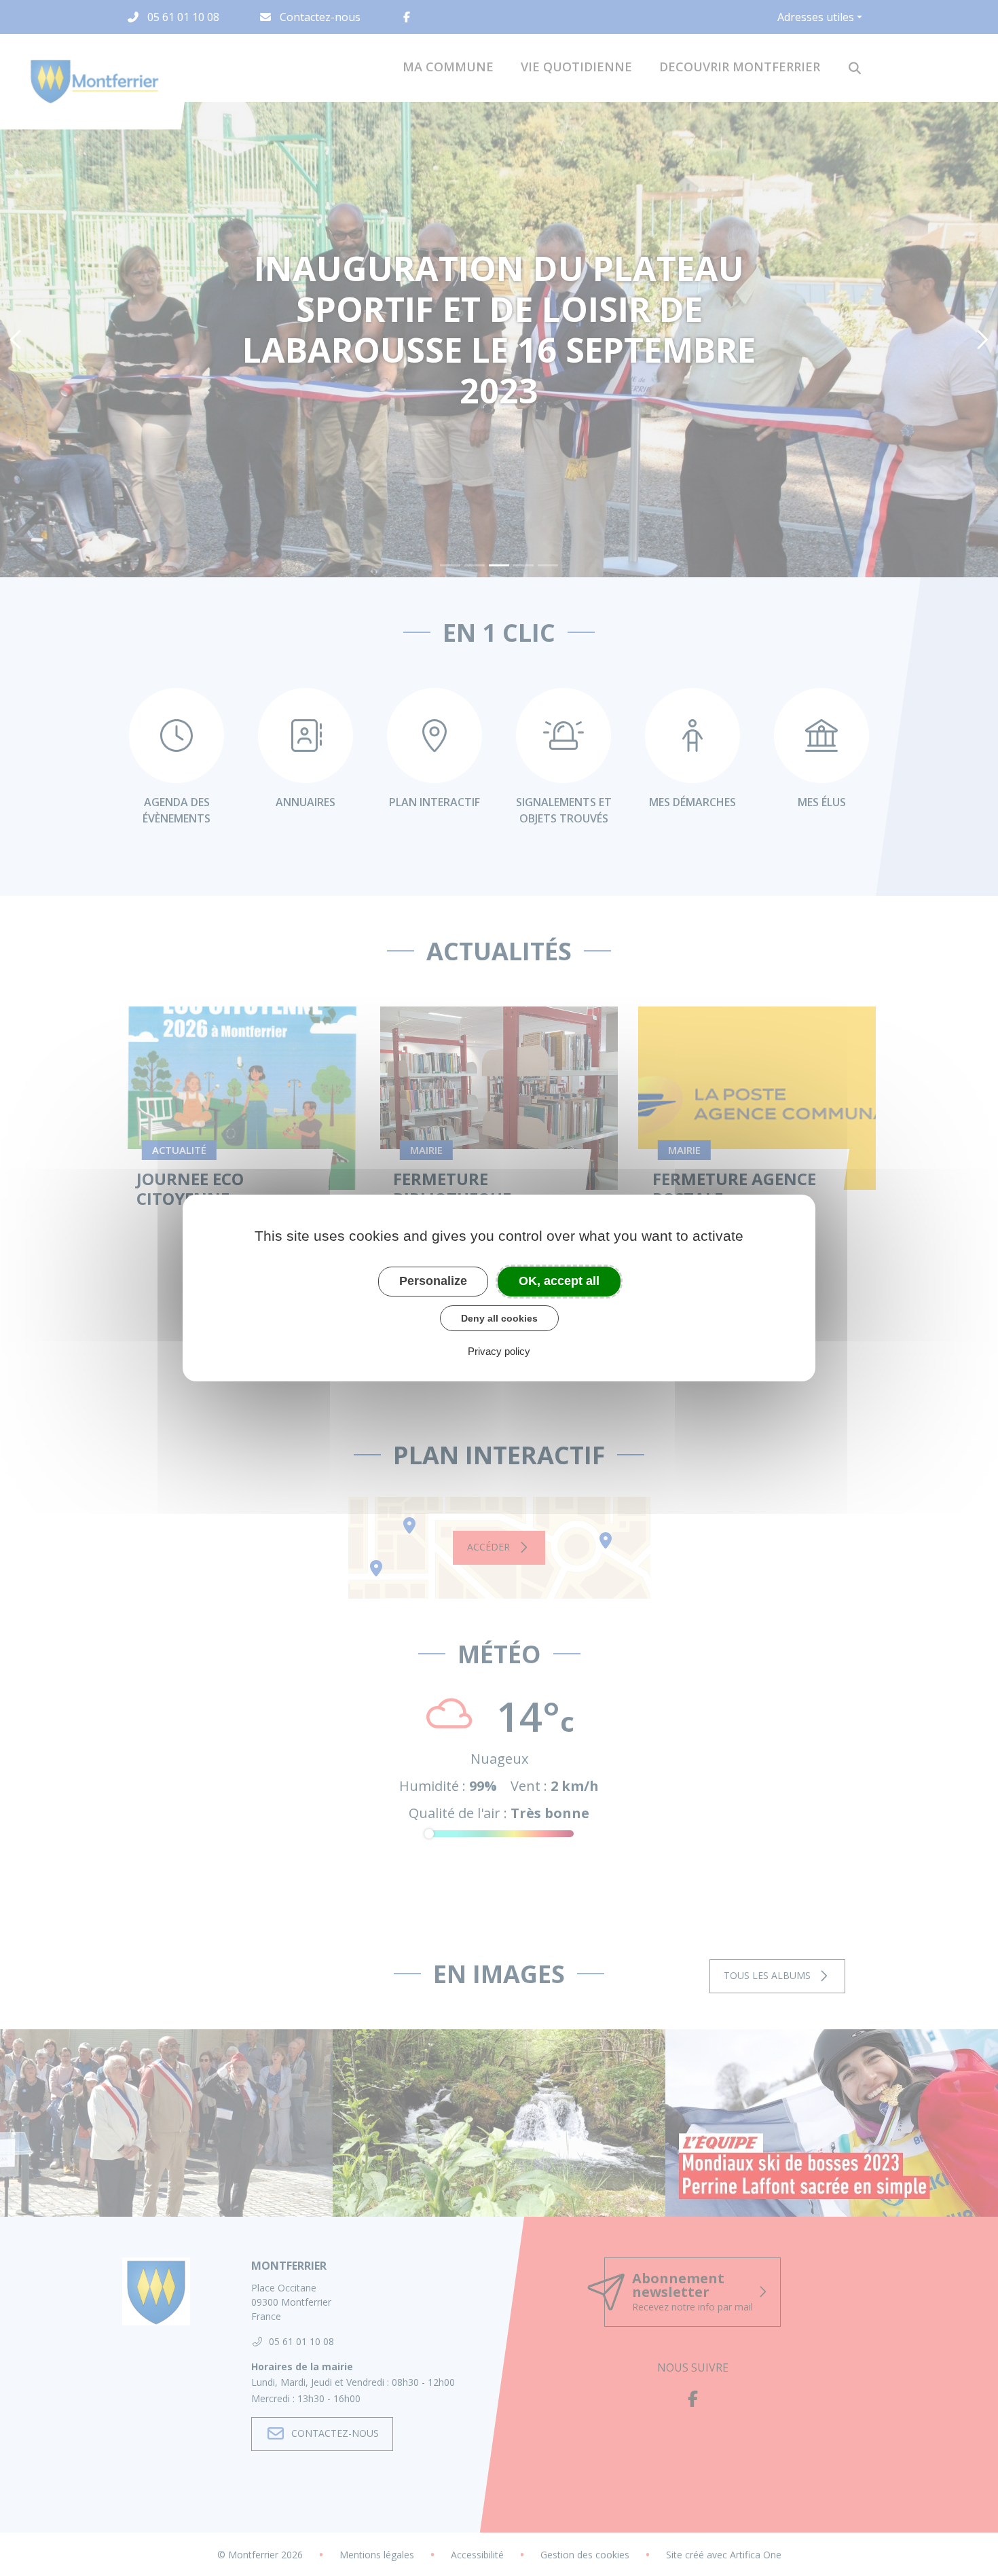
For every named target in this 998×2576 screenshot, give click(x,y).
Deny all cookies (499, 1318)
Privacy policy (499, 1351)
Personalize (433, 1281)
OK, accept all (559, 1281)
